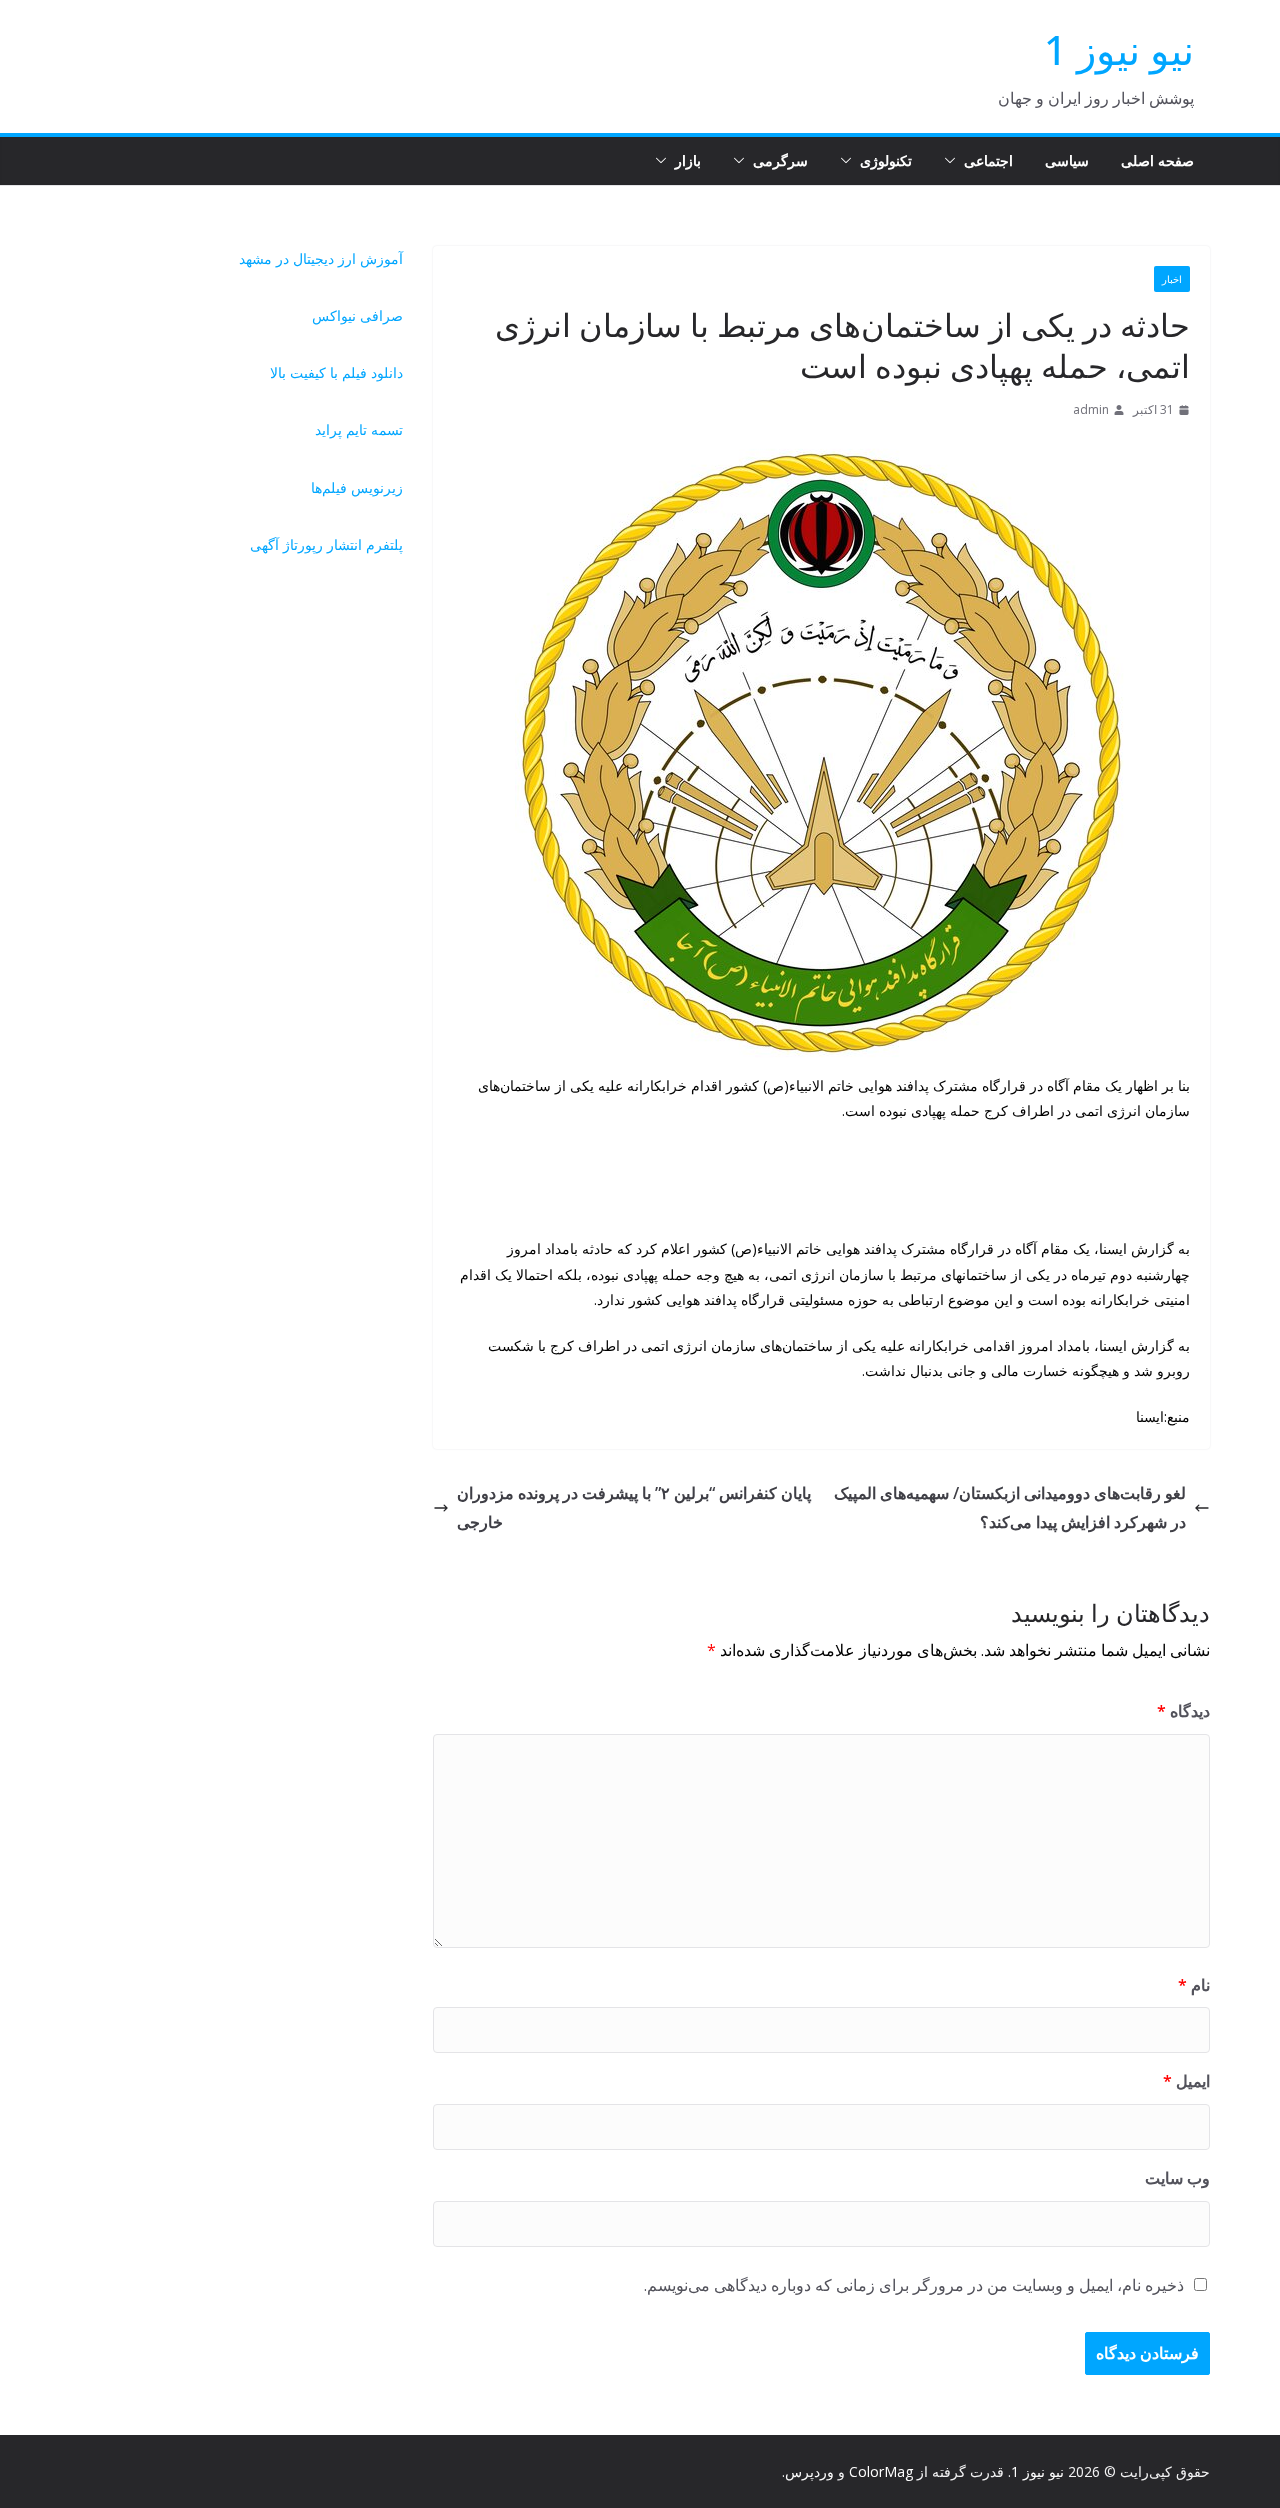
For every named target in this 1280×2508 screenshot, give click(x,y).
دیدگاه (1183, 1711)
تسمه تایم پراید (359, 429)
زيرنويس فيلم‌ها (357, 487)
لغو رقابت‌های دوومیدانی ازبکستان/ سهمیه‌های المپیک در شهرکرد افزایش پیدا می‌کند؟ (1010, 1507)
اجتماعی (988, 160)
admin (1091, 409)
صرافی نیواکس (357, 315)
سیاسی (1067, 160)
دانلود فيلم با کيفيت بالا (336, 372)
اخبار (1172, 279)
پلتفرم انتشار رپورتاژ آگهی (326, 544)
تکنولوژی (886, 160)
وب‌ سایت (1177, 2178)
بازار (688, 160)
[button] (954, 161)
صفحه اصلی (1157, 160)
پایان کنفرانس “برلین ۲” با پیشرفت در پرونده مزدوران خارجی (634, 1507)
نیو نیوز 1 (1119, 49)
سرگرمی (780, 160)
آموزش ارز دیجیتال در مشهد (321, 258)
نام (1194, 1985)
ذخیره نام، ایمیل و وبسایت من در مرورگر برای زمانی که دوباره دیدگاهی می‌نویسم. (914, 2285)
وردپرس (809, 2471)
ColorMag (881, 2471)
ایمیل (1186, 2081)
